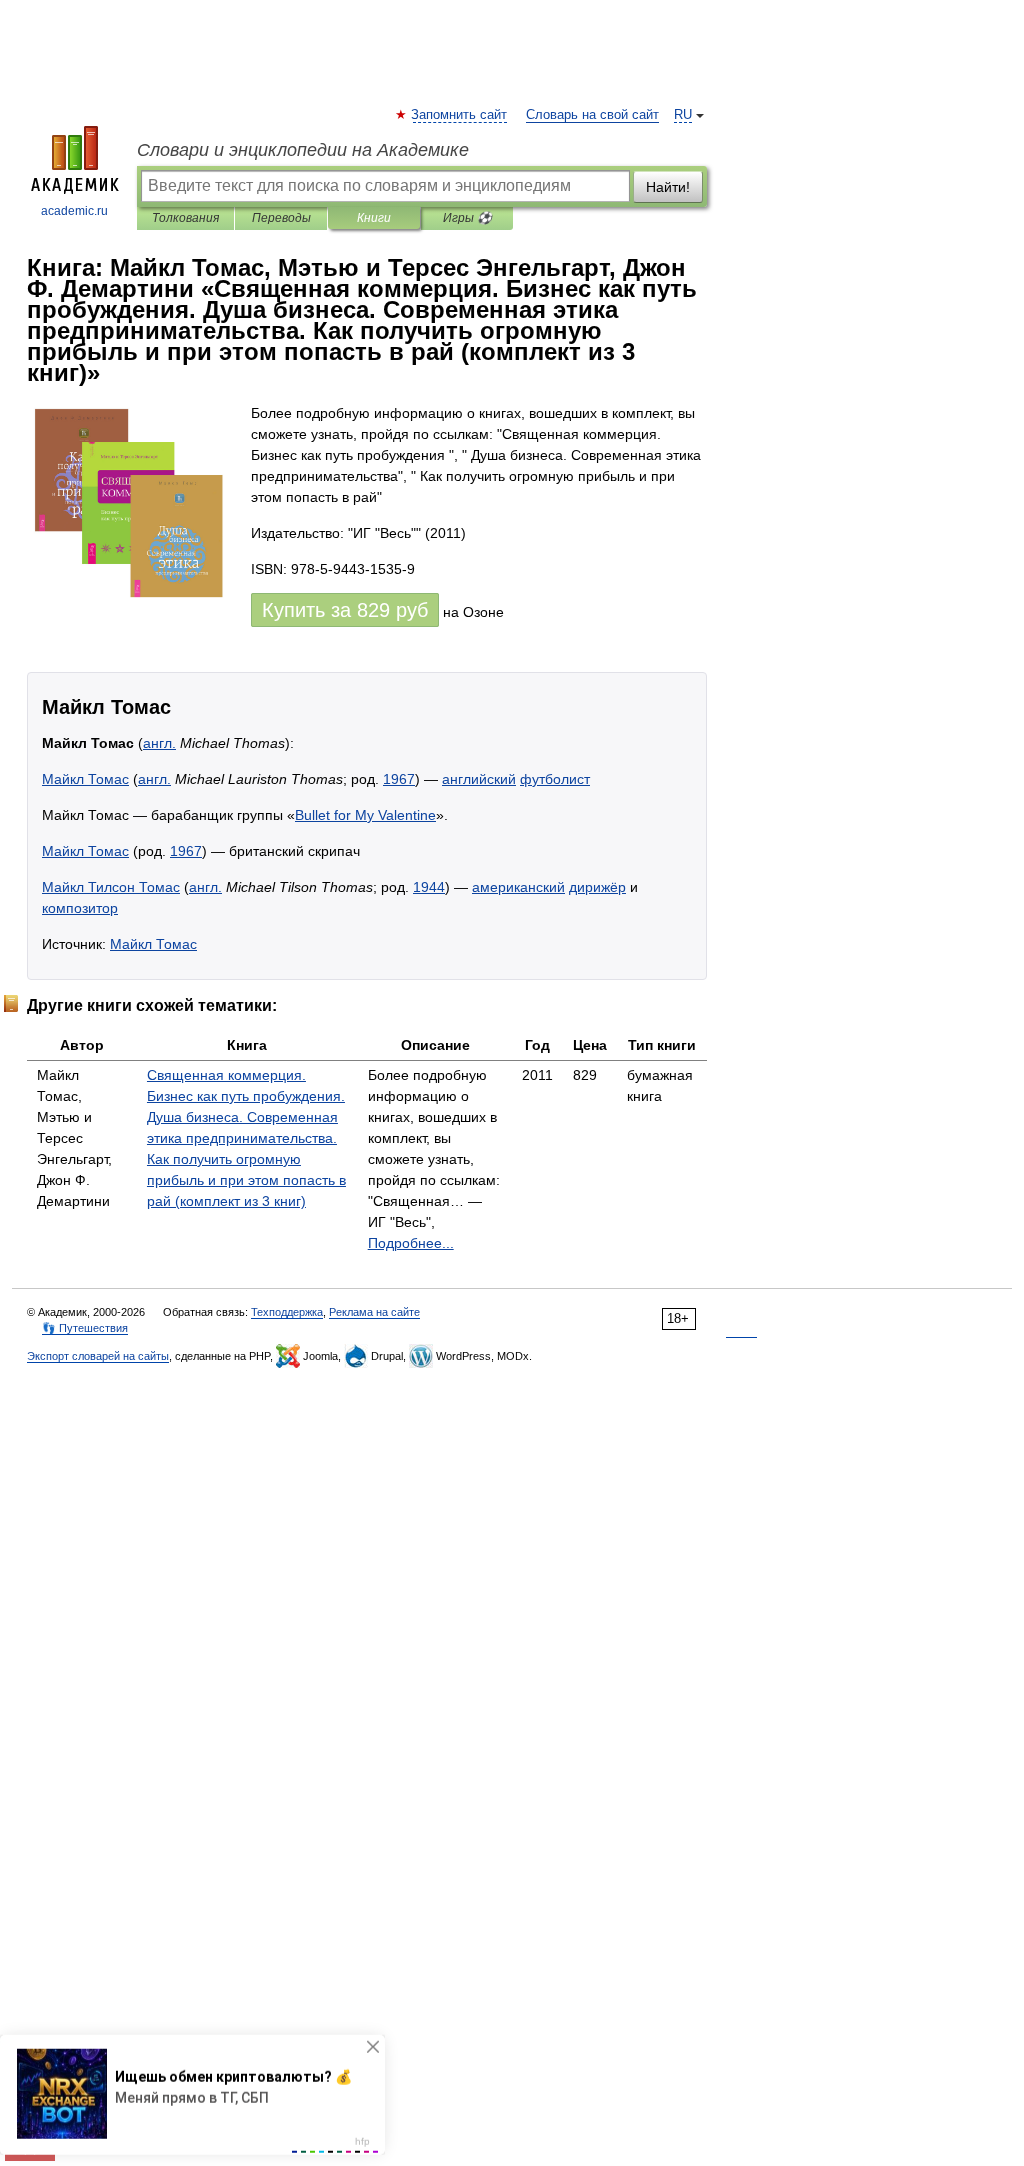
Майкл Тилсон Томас (111, 887)
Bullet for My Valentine (365, 815)
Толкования (185, 218)
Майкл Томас (85, 779)
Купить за (345, 610)
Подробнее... (411, 1243)
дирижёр (597, 887)
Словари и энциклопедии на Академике (303, 150)
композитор (80, 908)
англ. (159, 743)
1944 (429, 887)
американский (518, 887)
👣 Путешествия (85, 1328)
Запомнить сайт (460, 115)
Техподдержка (287, 1312)
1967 (399, 779)
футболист (555, 779)
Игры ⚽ (467, 218)
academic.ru (74, 211)
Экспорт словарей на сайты (98, 1356)
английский (479, 779)
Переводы (281, 218)
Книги (374, 218)
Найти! (668, 187)
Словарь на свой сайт (592, 115)
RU (683, 115)
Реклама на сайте (374, 1312)
